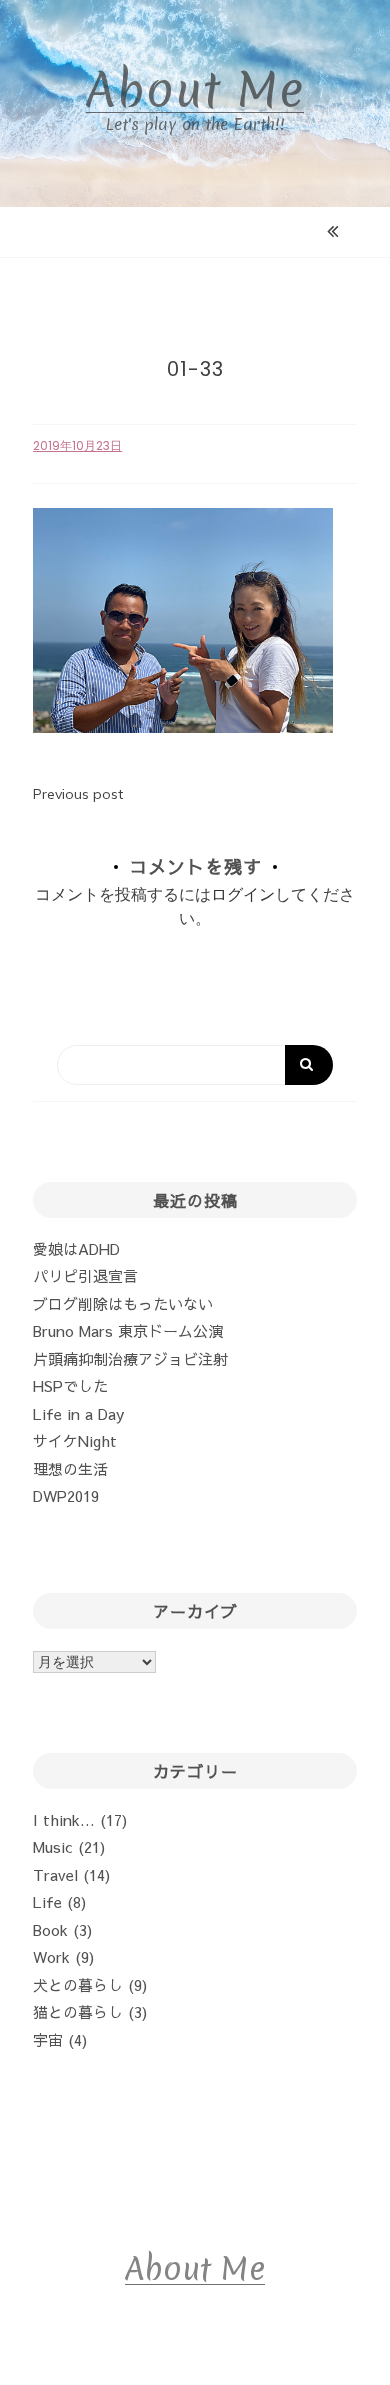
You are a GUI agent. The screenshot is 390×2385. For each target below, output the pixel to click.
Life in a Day (78, 1413)
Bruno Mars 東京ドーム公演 (128, 1330)
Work (51, 1956)
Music (53, 1846)
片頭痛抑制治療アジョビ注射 (130, 1358)
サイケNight (75, 1440)
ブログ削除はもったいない (123, 1303)
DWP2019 (66, 1495)
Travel (55, 1874)
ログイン (243, 894)
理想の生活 (70, 1468)
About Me (195, 90)
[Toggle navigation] (197, 232)
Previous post (78, 794)
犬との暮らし (78, 1984)
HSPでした (70, 1385)
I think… (64, 1819)
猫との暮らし (78, 2011)
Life (47, 1901)
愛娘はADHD (76, 1248)
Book (50, 1929)
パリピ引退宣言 (85, 1275)
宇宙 (48, 2039)
